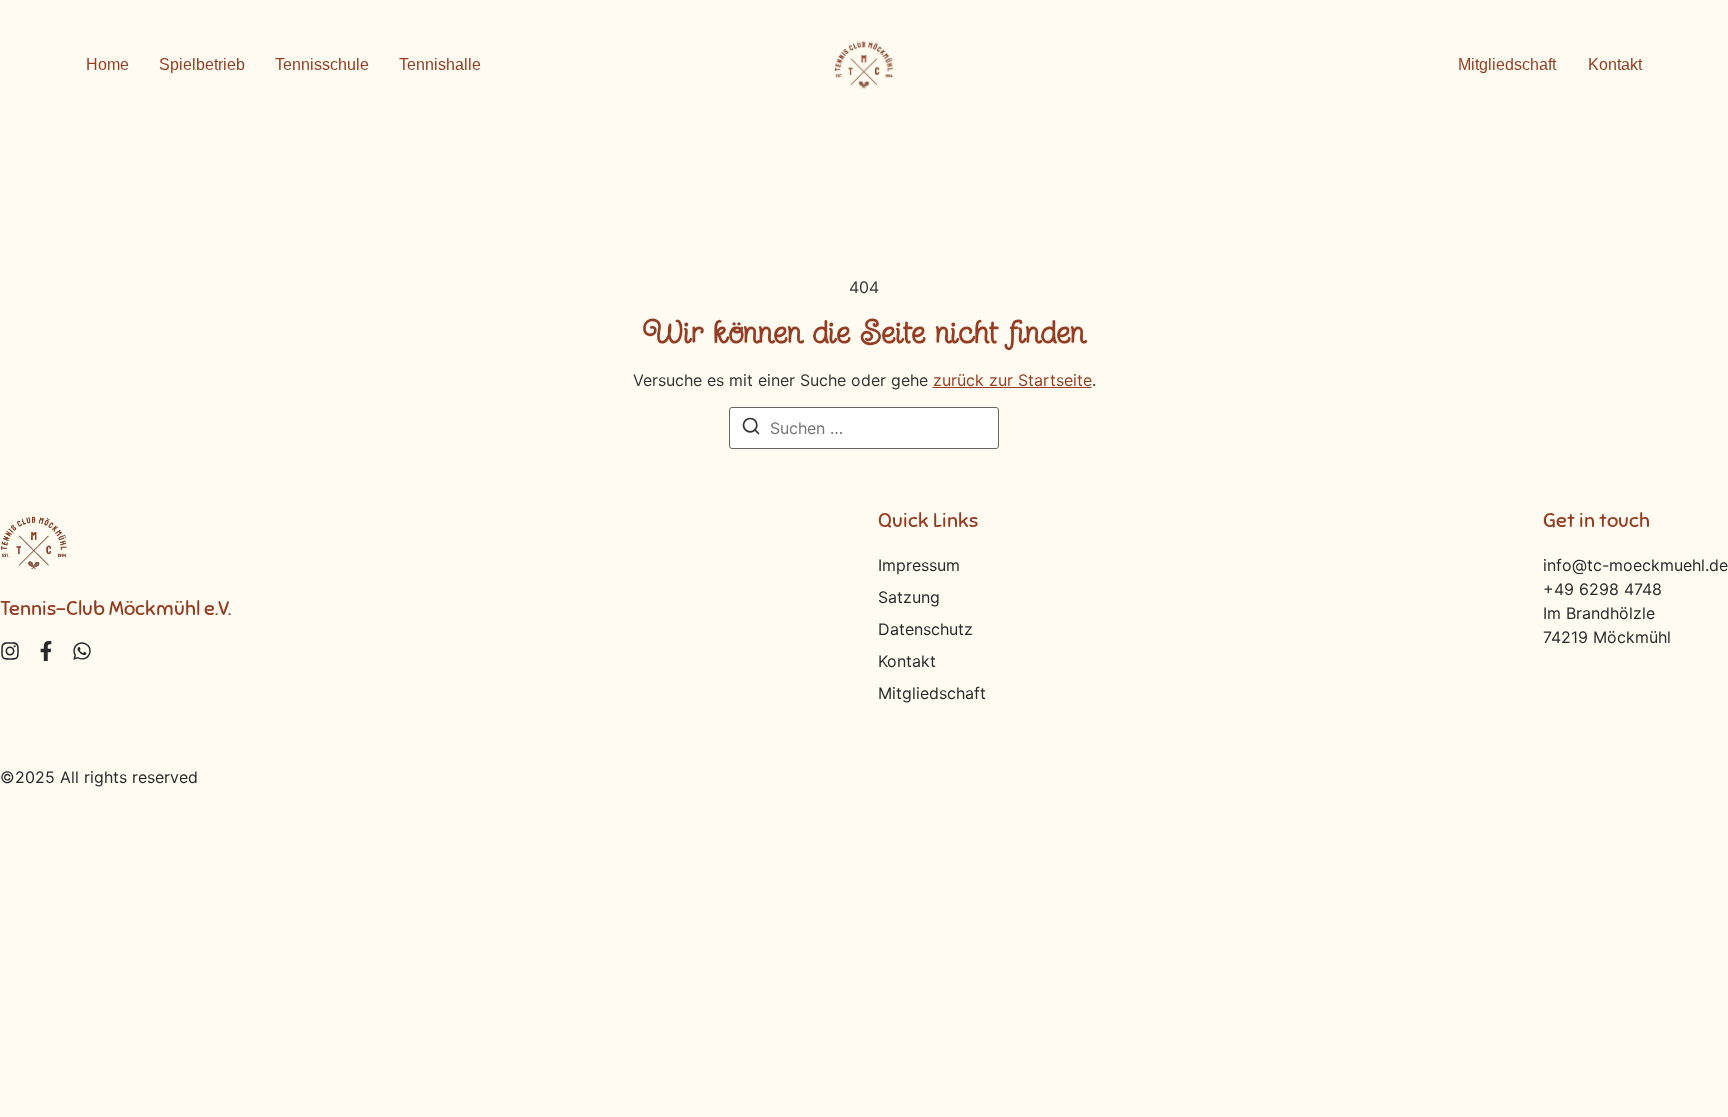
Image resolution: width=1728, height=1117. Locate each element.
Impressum (919, 565)
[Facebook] (46, 651)
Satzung (909, 597)
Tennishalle (440, 64)
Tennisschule (322, 64)
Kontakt (907, 661)
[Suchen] (751, 429)
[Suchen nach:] (864, 428)
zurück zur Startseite (1012, 380)
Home (107, 64)
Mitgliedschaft (932, 693)
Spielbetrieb (202, 64)
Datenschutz (925, 629)
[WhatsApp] (82, 651)
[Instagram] (10, 651)
